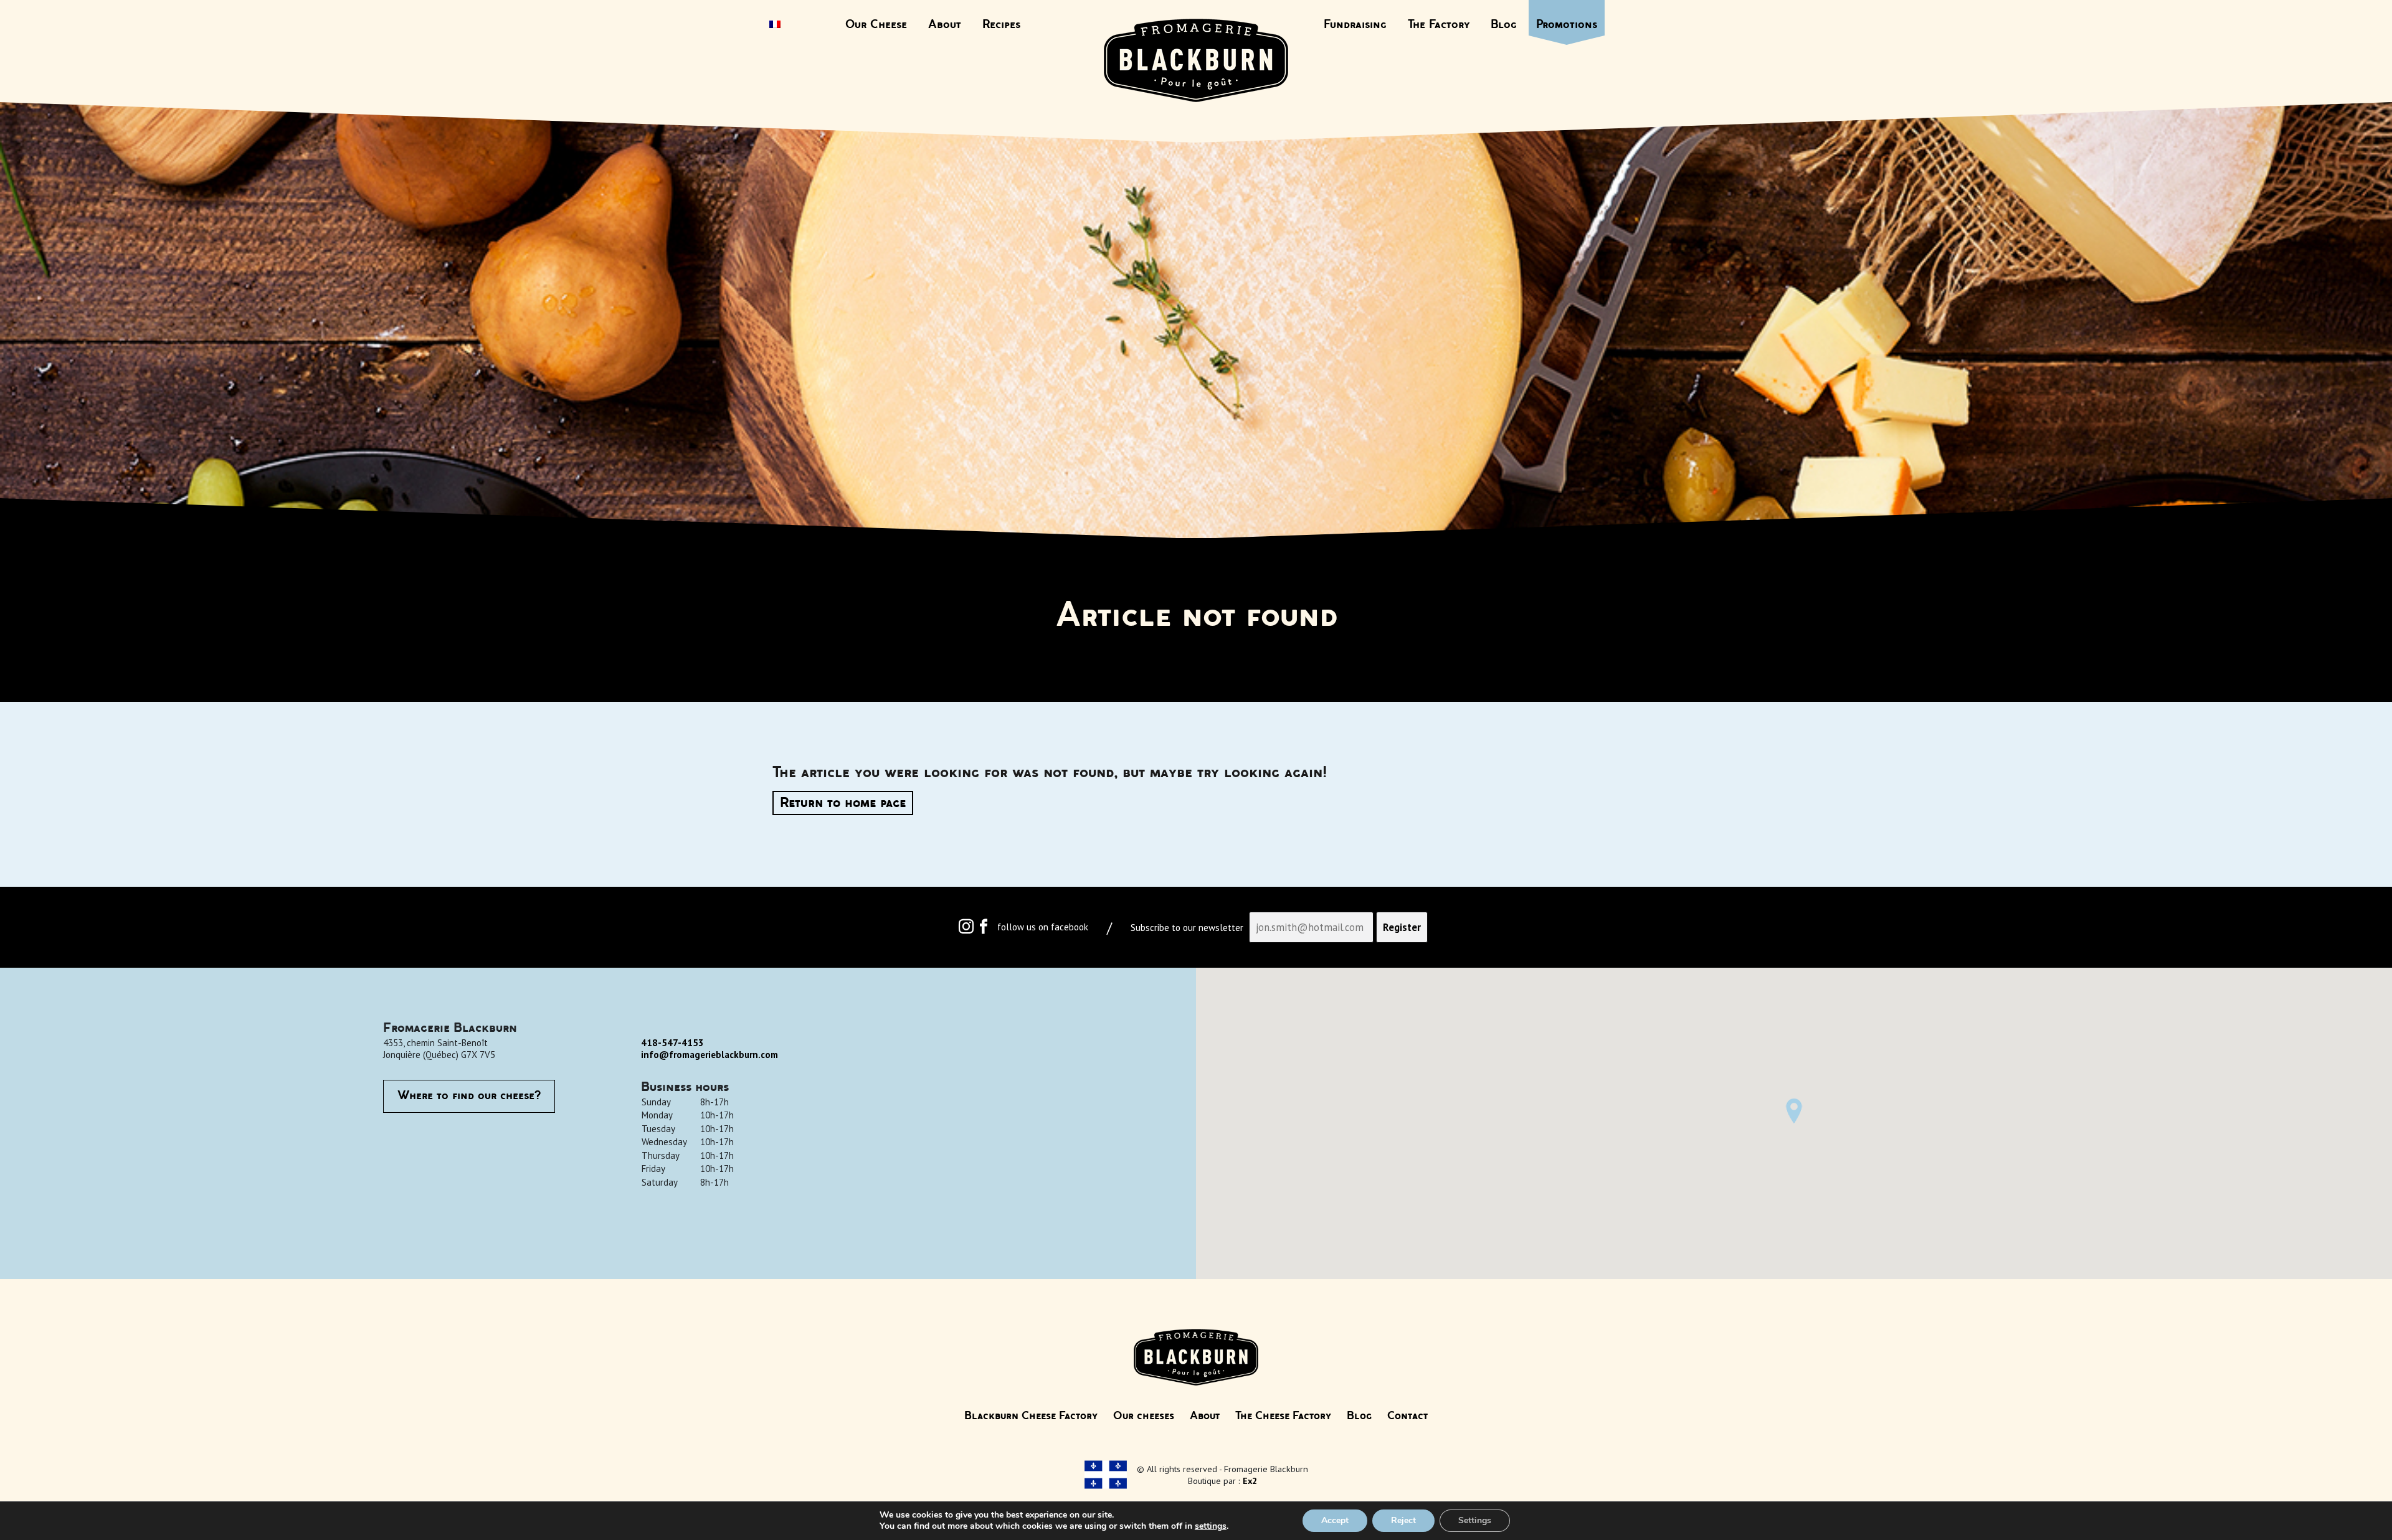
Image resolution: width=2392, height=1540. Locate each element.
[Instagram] (966, 929)
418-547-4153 (672, 1043)
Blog (1504, 25)
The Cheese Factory (1283, 1416)
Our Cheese (876, 25)
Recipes (1001, 25)
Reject (1403, 1520)
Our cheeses (1144, 1416)
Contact (1407, 1416)
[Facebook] (984, 929)
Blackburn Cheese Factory (1031, 1416)
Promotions (1567, 25)
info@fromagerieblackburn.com (710, 1055)
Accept (1335, 1520)
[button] (1794, 1111)
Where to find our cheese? (469, 1096)
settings (1211, 1526)
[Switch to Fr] (775, 26)
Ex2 (1250, 1481)
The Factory (1439, 25)
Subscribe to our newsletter (1187, 928)
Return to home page (843, 803)
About (945, 25)
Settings (1475, 1520)
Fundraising (1355, 25)
